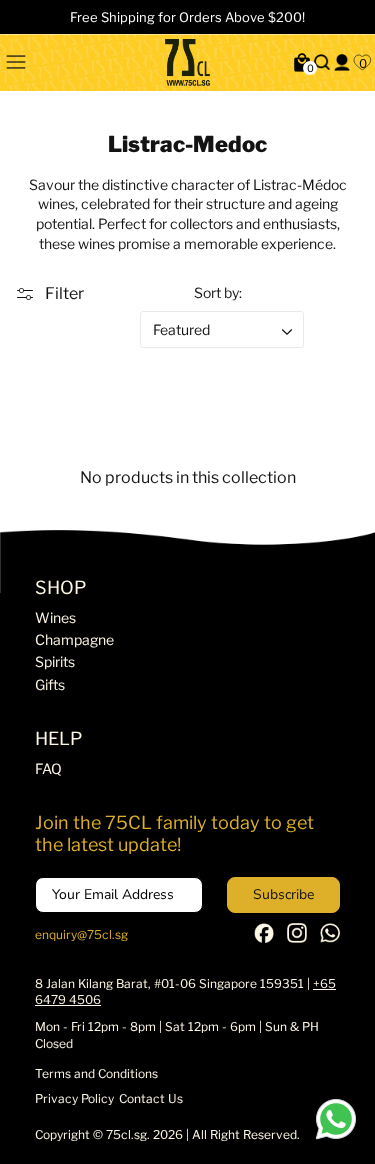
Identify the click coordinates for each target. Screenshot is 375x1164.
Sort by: (218, 292)
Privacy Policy (74, 1098)
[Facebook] (264, 938)
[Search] (322, 62)
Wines (55, 617)
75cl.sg (126, 1134)
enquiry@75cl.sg (81, 934)
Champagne (74, 639)
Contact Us (151, 1098)
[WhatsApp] (330, 938)
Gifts (50, 684)
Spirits (55, 661)
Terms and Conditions (96, 1073)
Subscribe (283, 894)
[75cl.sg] (187, 62)
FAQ (48, 768)
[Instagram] (297, 938)
